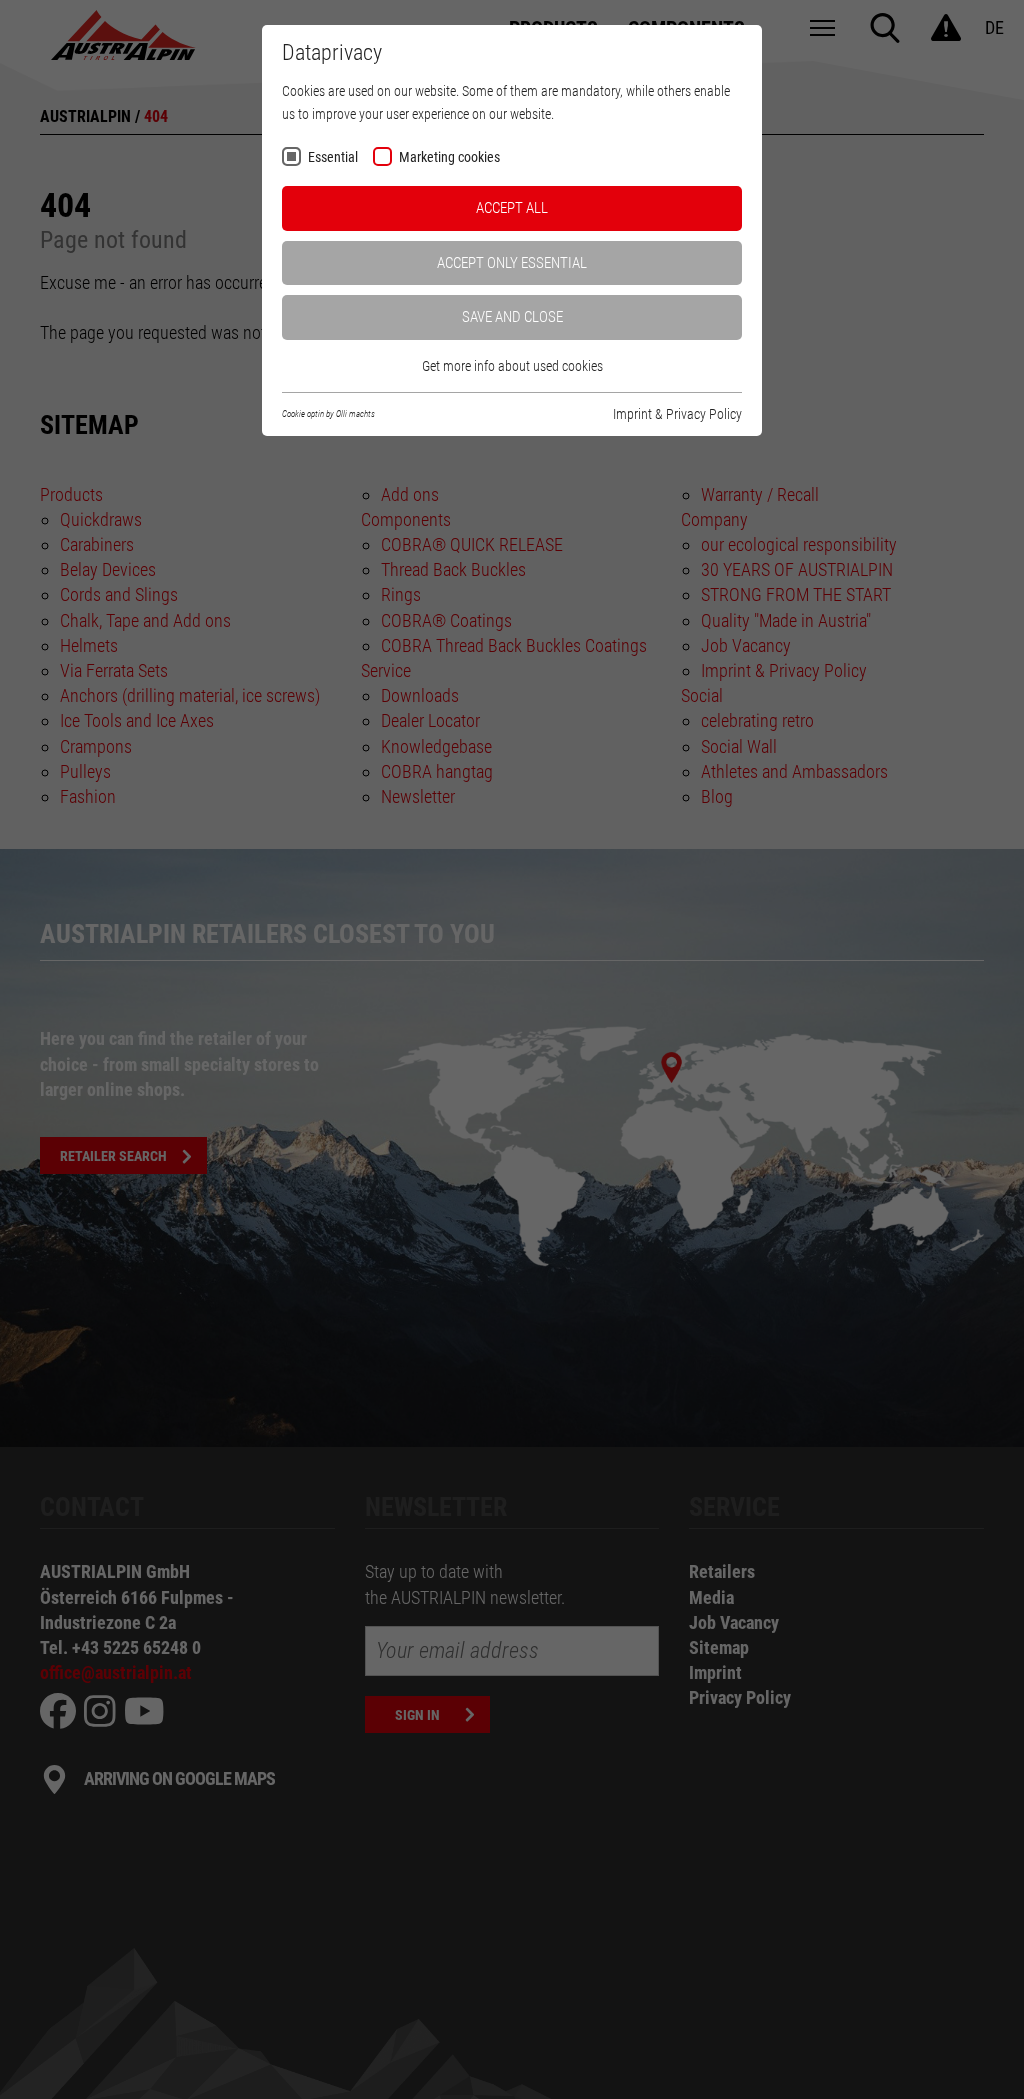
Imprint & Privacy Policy (677, 414)
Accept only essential (512, 263)
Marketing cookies (449, 157)
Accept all (512, 208)
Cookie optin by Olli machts (328, 414)
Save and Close (512, 317)
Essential (333, 157)
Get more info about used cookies (512, 366)
